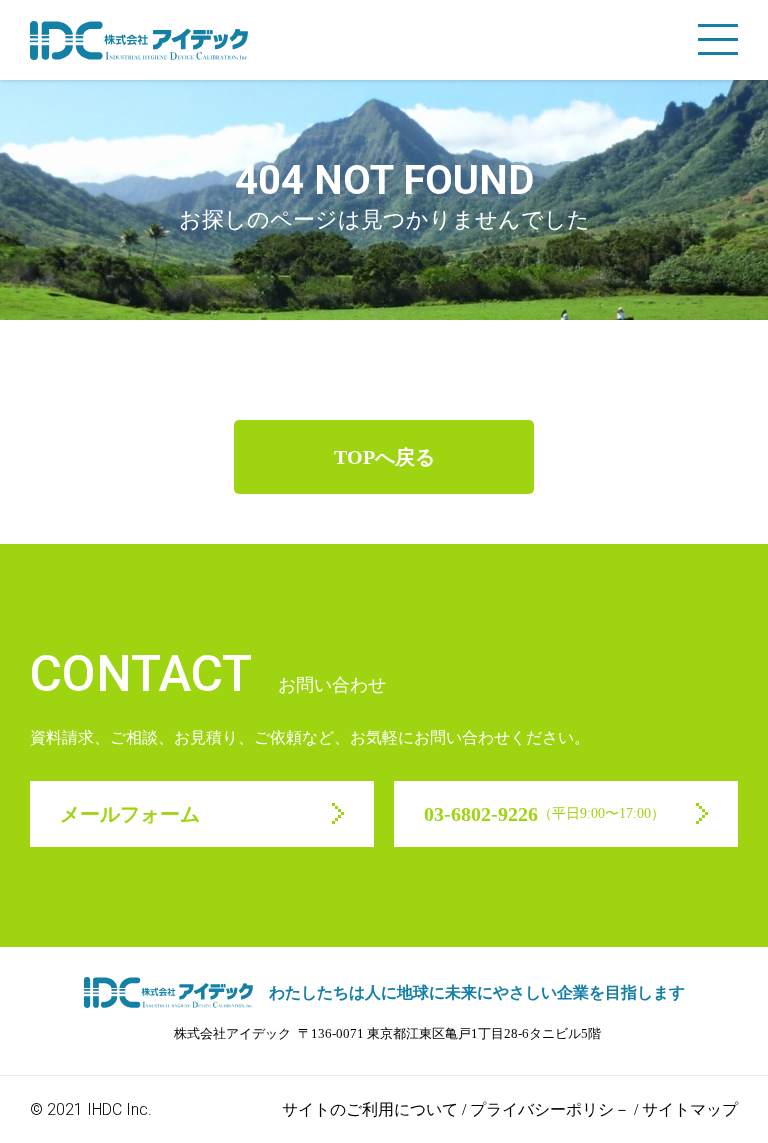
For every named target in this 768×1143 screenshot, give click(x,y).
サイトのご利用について (370, 1109)
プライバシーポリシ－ (550, 1109)
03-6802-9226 (544, 814)
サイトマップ (690, 1109)
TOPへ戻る (384, 457)
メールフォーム (130, 814)
